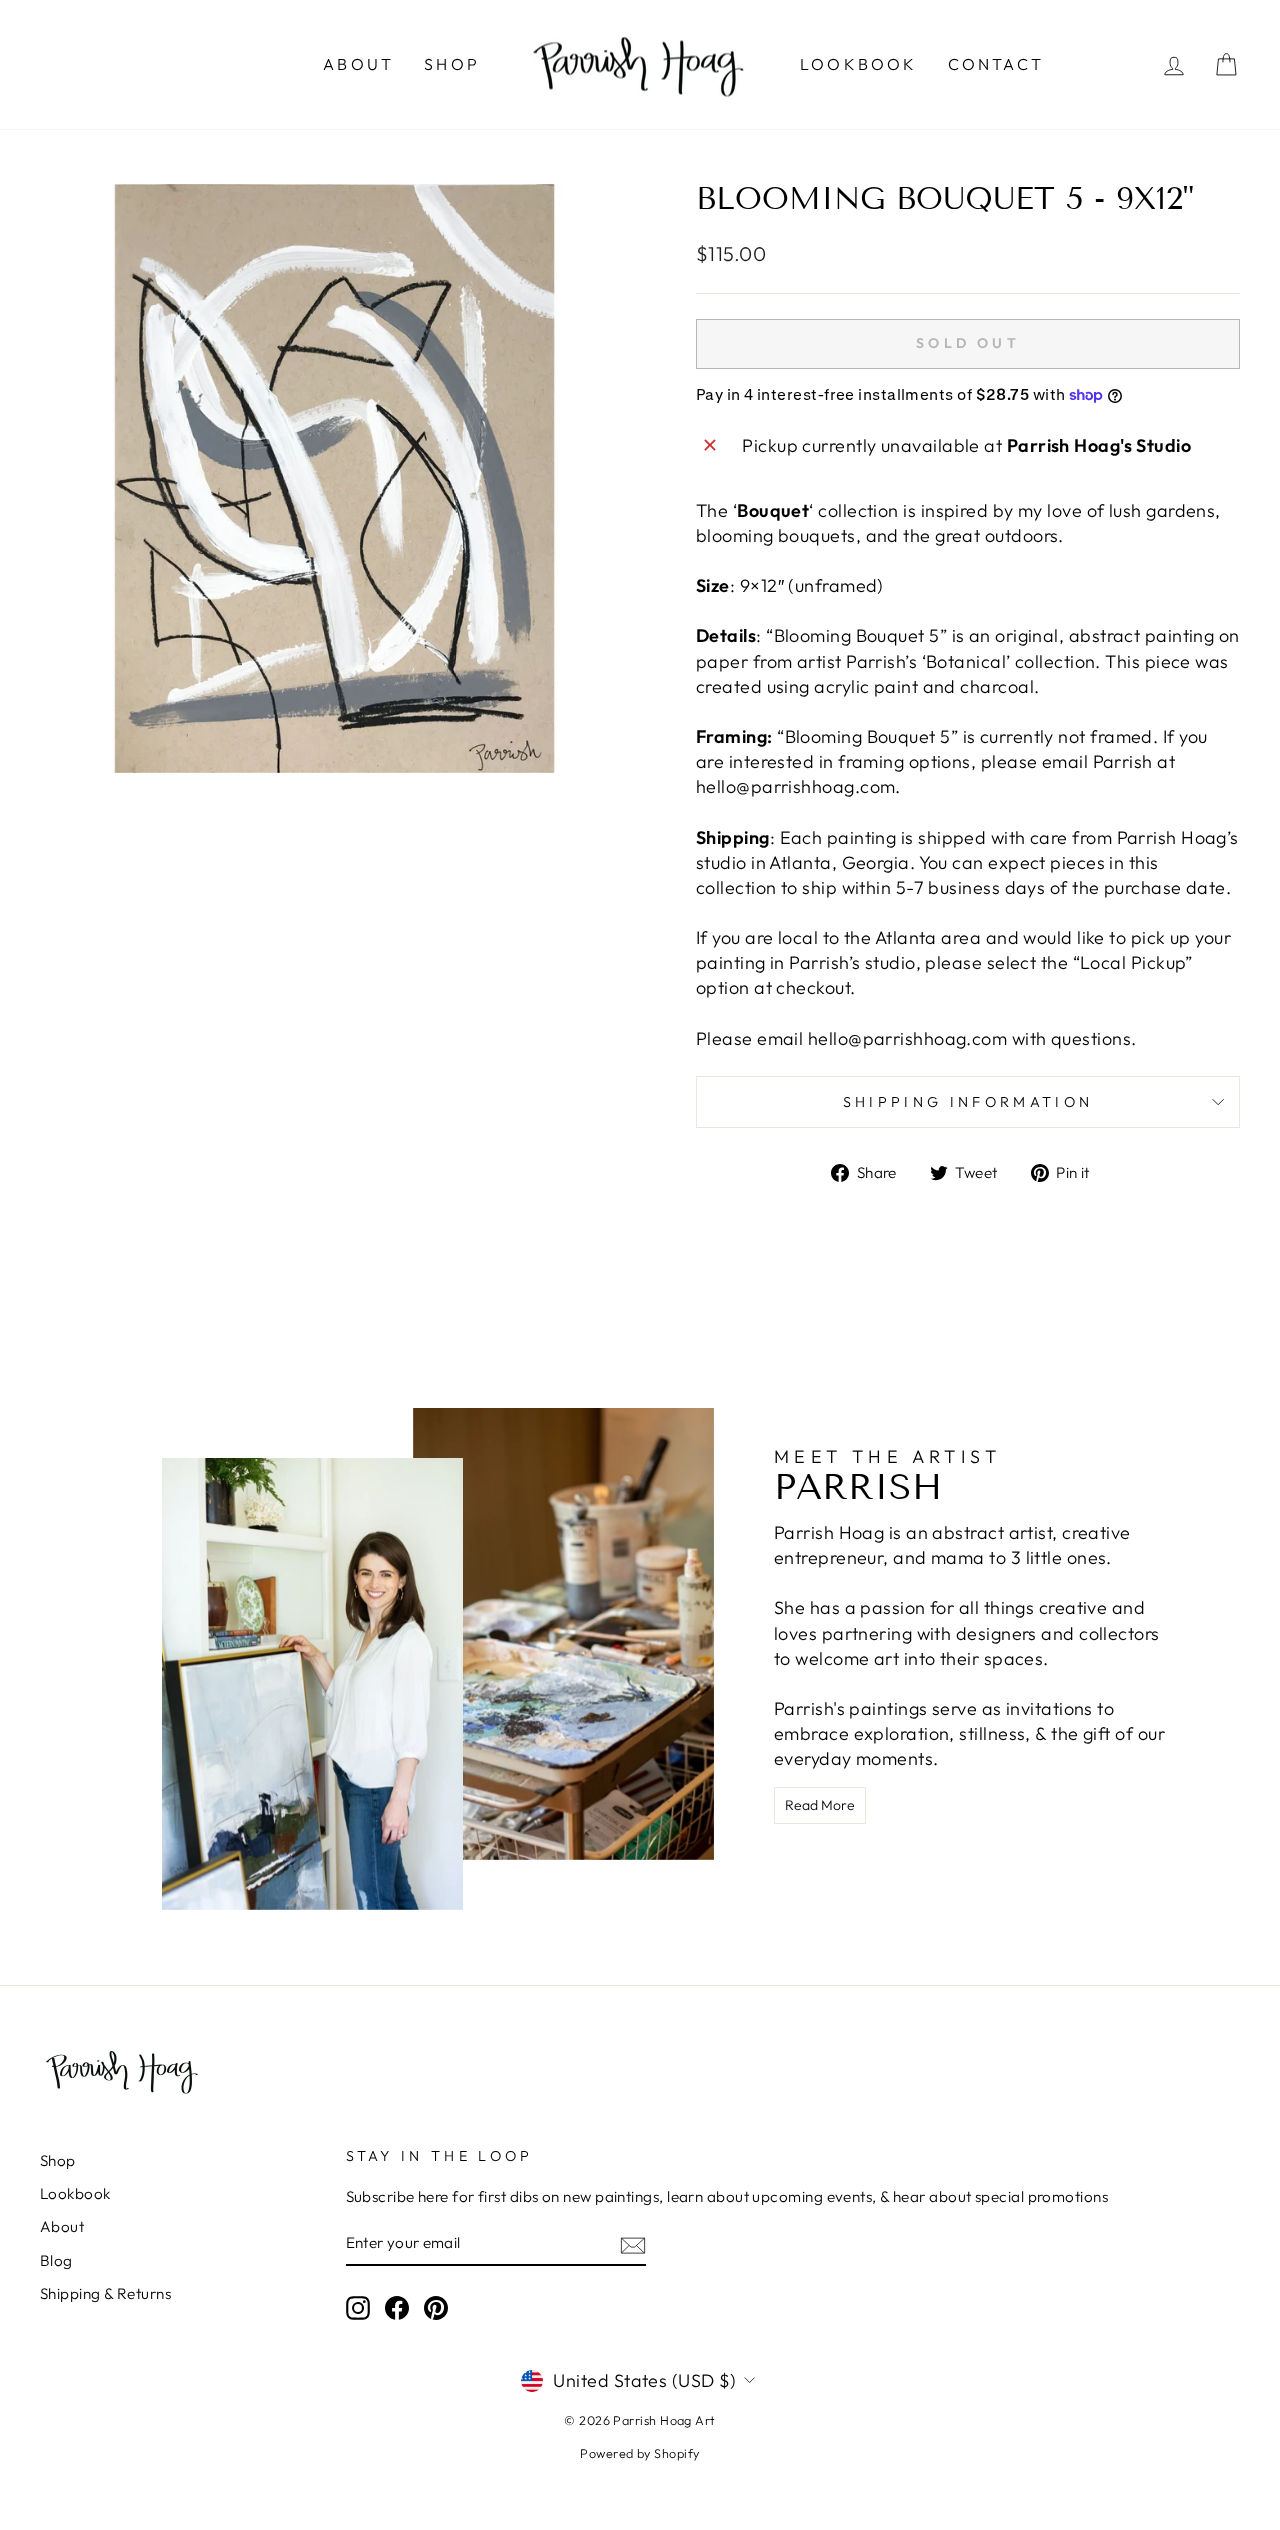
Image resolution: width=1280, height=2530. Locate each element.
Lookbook (859, 64)
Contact (996, 64)
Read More (820, 1805)
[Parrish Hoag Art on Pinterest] (436, 2308)
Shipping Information (968, 1102)
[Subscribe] (633, 2244)
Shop (452, 64)
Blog (56, 2260)
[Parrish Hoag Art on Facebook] (397, 2308)
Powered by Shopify (639, 2453)
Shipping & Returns (105, 2293)
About (358, 64)
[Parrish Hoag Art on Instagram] (358, 2308)
